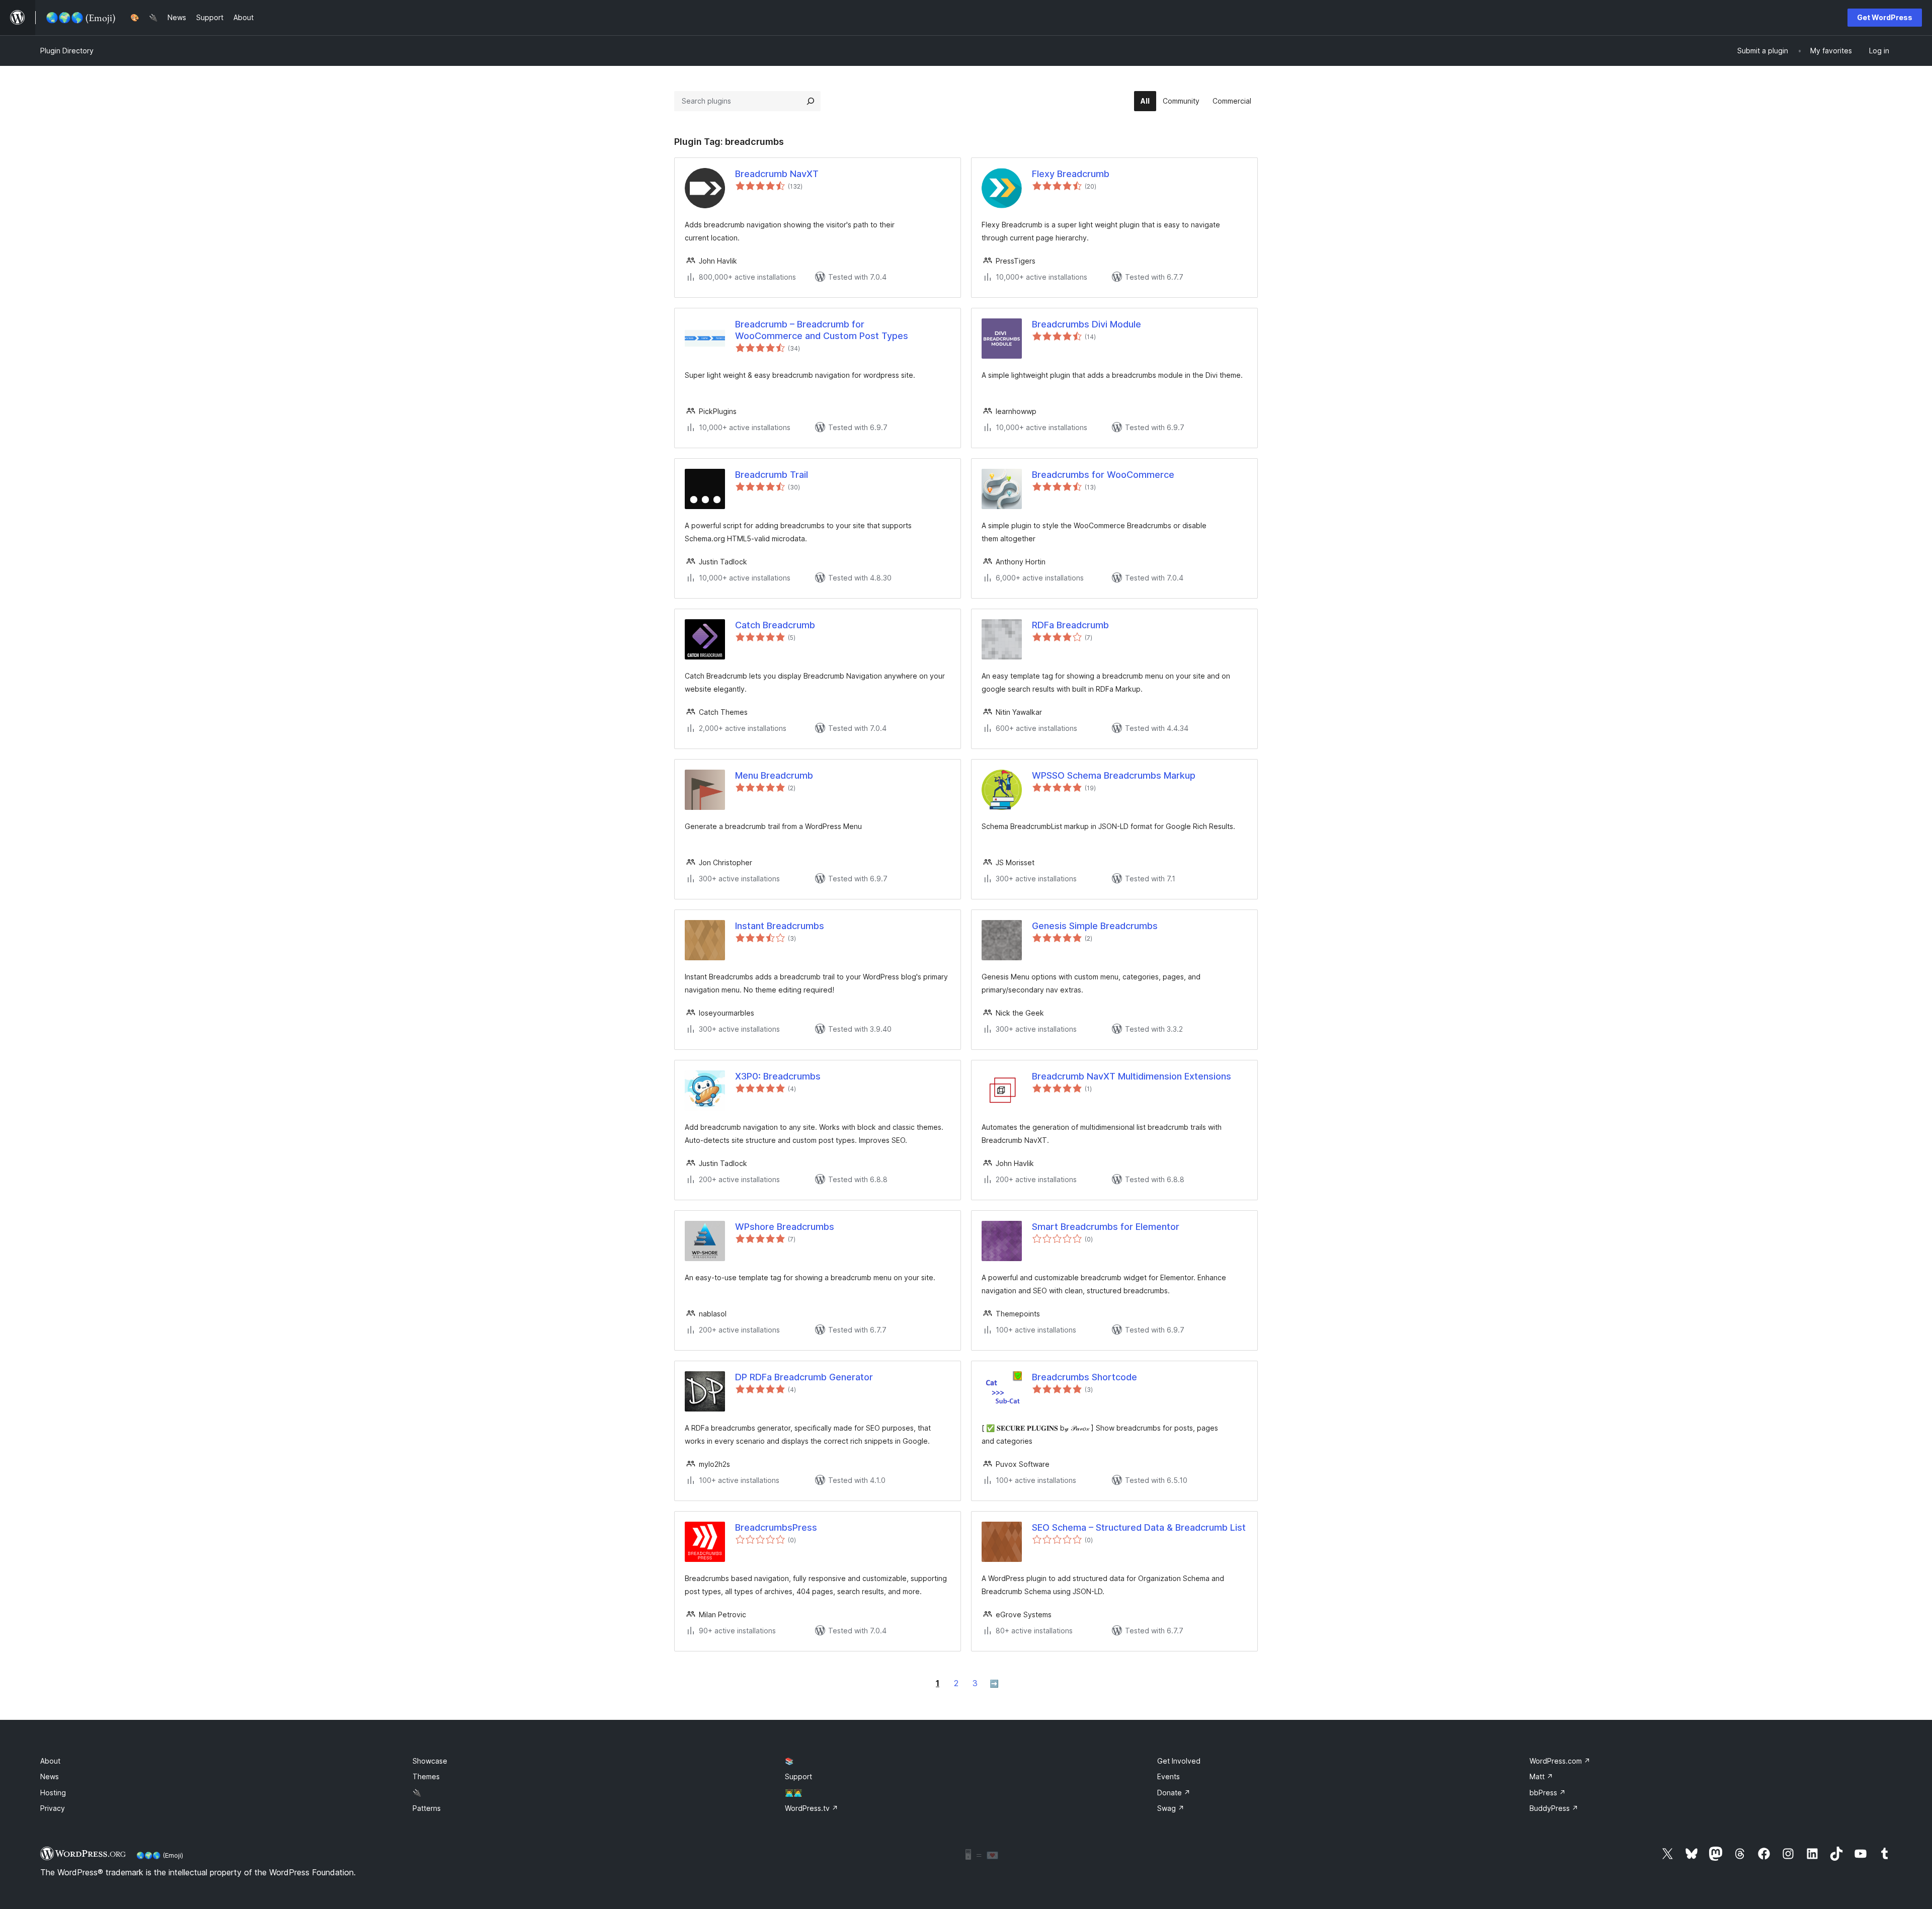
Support (798, 1776)
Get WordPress (1885, 17)
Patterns (427, 1808)
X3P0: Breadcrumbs (778, 1076)
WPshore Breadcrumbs (785, 1227)
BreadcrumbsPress (776, 1527)
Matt (1541, 1776)
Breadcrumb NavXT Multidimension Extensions (1132, 1076)
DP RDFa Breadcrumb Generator (804, 1377)
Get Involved (1179, 1761)
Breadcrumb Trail (772, 475)
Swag (1171, 1808)
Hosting (53, 1793)
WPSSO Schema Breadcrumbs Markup (1114, 775)
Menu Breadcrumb (774, 775)
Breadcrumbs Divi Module (1086, 324)
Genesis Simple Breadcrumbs (1095, 926)
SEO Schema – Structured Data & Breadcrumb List (1139, 1527)
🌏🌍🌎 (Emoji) (160, 1855)
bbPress (1548, 1793)
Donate (1174, 1793)
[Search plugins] (811, 101)
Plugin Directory (67, 51)
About (50, 1761)
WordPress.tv (812, 1808)
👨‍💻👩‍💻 (793, 1793)
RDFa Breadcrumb (1070, 625)
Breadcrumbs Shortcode (1084, 1377)
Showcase (430, 1761)
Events (1169, 1776)
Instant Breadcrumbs (780, 926)
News (50, 1776)
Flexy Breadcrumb (1071, 174)
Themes (426, 1776)
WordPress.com (1560, 1761)
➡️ (994, 1683)
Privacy (53, 1808)
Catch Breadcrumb (775, 625)
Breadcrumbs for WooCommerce (1103, 475)
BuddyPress (1554, 1808)
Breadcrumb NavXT (777, 174)
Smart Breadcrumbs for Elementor (1106, 1227)
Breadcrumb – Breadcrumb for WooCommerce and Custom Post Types (822, 330)
